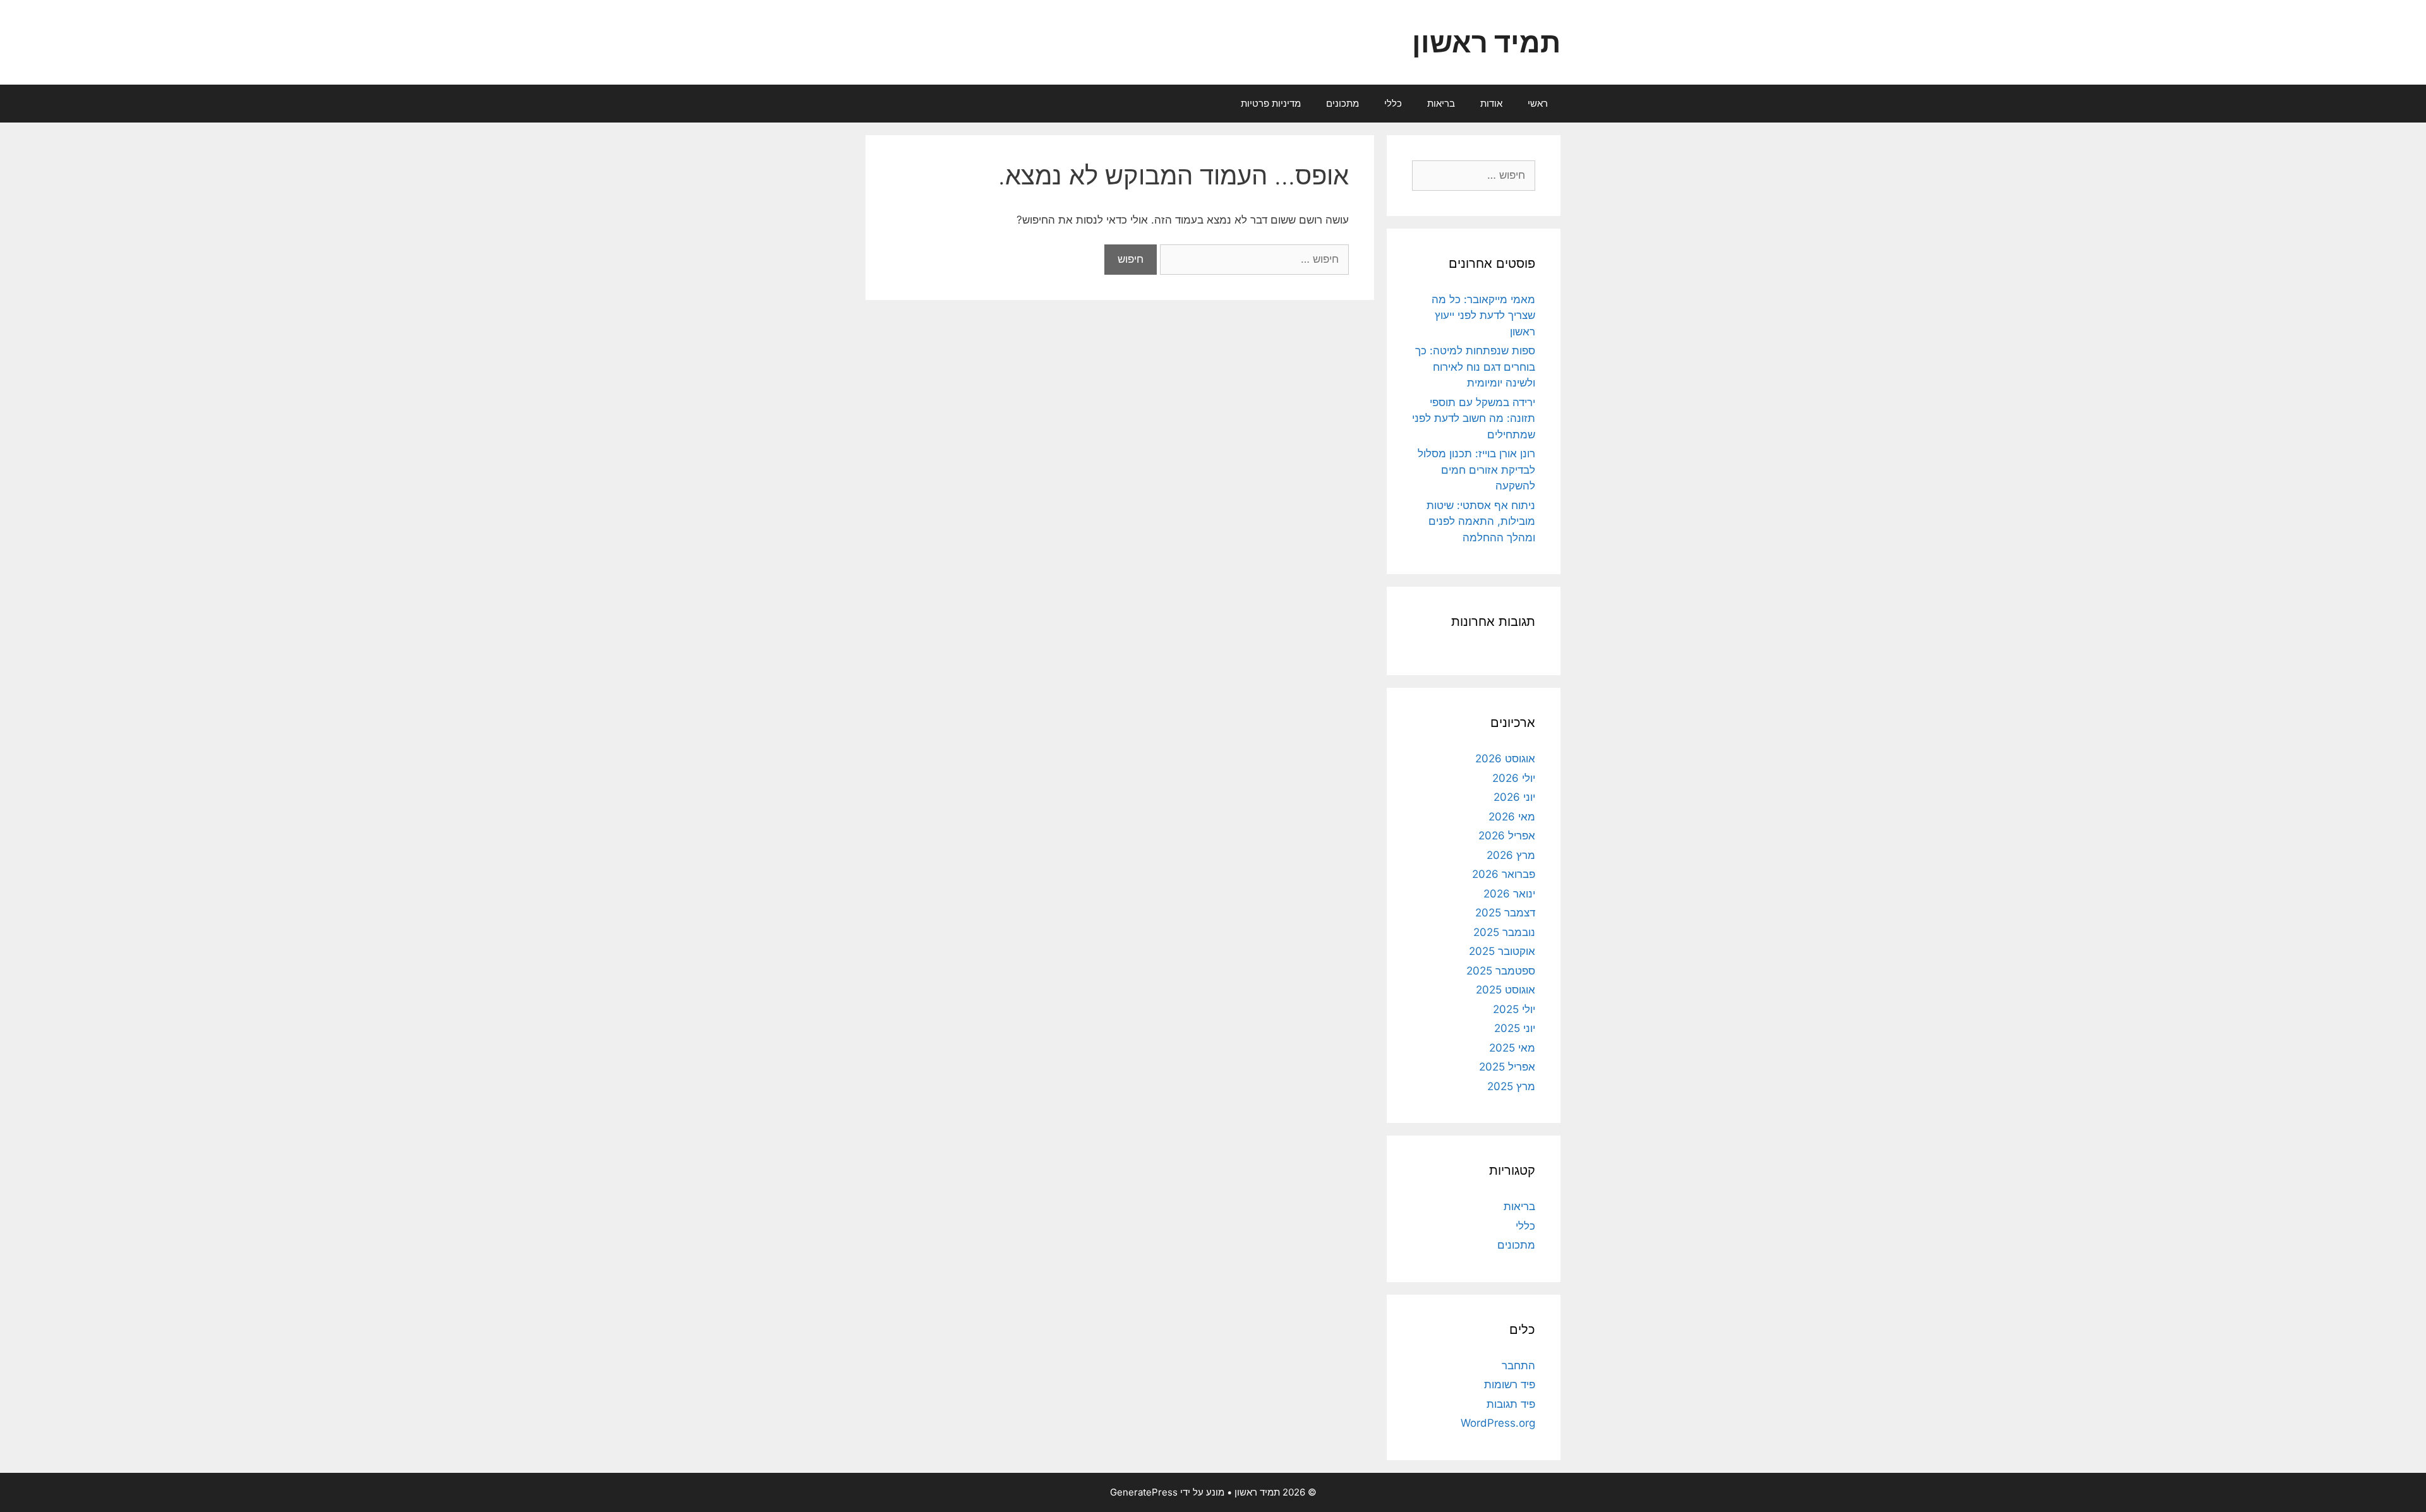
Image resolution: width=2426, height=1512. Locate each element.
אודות (1491, 103)
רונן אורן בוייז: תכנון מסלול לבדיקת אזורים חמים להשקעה (1476, 470)
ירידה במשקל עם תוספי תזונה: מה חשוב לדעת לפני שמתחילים (1474, 418)
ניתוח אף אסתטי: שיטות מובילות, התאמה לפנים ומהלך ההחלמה (1481, 521)
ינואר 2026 (1509, 894)
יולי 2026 (1514, 778)
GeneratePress (1144, 1492)
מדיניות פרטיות (1271, 103)
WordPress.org (1498, 1423)
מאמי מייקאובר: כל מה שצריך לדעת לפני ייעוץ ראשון (1483, 315)
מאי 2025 (1512, 1048)
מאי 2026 (1512, 817)
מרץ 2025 (1511, 1086)
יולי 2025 (1514, 1009)
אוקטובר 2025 (1502, 951)
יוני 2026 (1514, 797)
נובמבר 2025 (1504, 932)
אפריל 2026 (1507, 836)
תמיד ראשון (1486, 42)
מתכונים (1343, 103)
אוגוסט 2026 (1505, 759)
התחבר (1518, 1365)
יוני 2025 (1515, 1028)
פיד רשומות (1510, 1384)
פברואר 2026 (1504, 874)
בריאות (1441, 103)
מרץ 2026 (1511, 855)
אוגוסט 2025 (1506, 990)
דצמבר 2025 (1505, 913)
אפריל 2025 (1507, 1067)
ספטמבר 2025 (1501, 971)
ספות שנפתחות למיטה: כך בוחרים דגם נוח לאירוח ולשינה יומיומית (1475, 367)
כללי (1393, 103)
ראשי (1538, 103)
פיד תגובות (1511, 1404)
